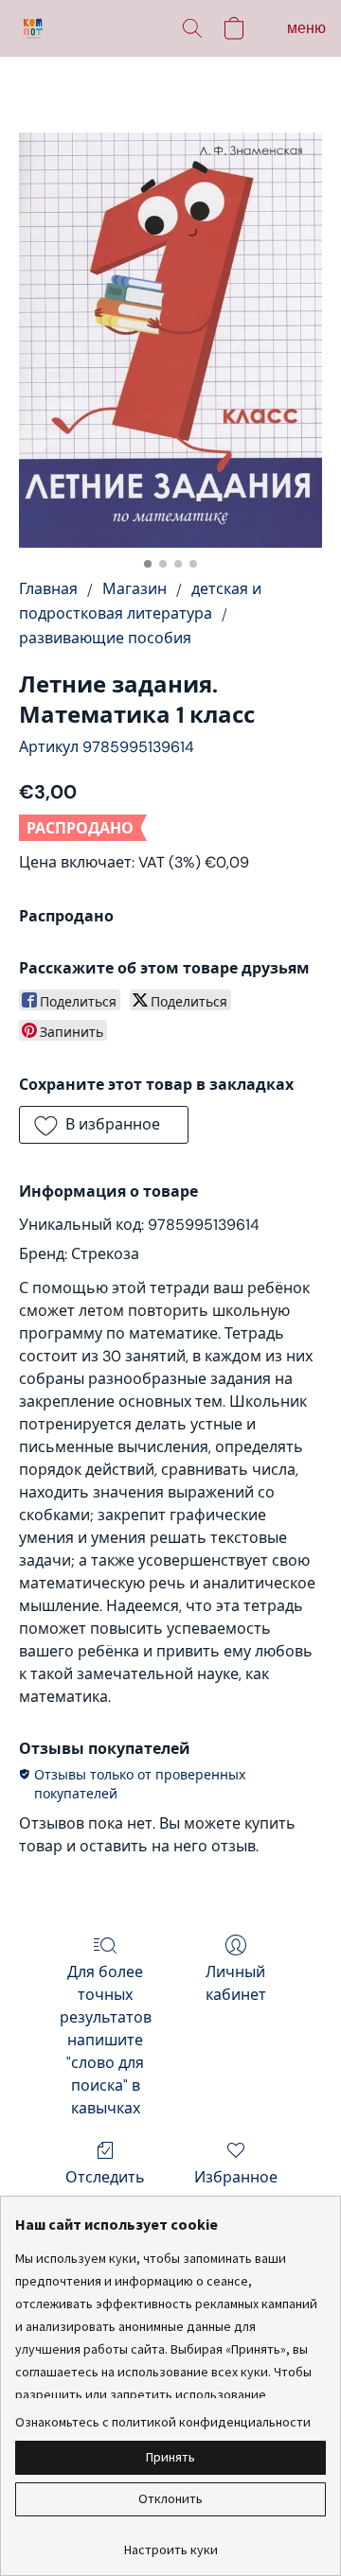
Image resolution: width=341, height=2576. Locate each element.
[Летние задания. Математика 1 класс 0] (170, 340)
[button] (34, 28)
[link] (170, 2542)
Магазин (135, 589)
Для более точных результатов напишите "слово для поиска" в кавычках (106, 2040)
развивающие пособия (105, 638)
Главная (48, 589)
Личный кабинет (236, 1983)
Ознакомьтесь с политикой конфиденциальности (163, 2422)
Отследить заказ (105, 2189)
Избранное (236, 2177)
